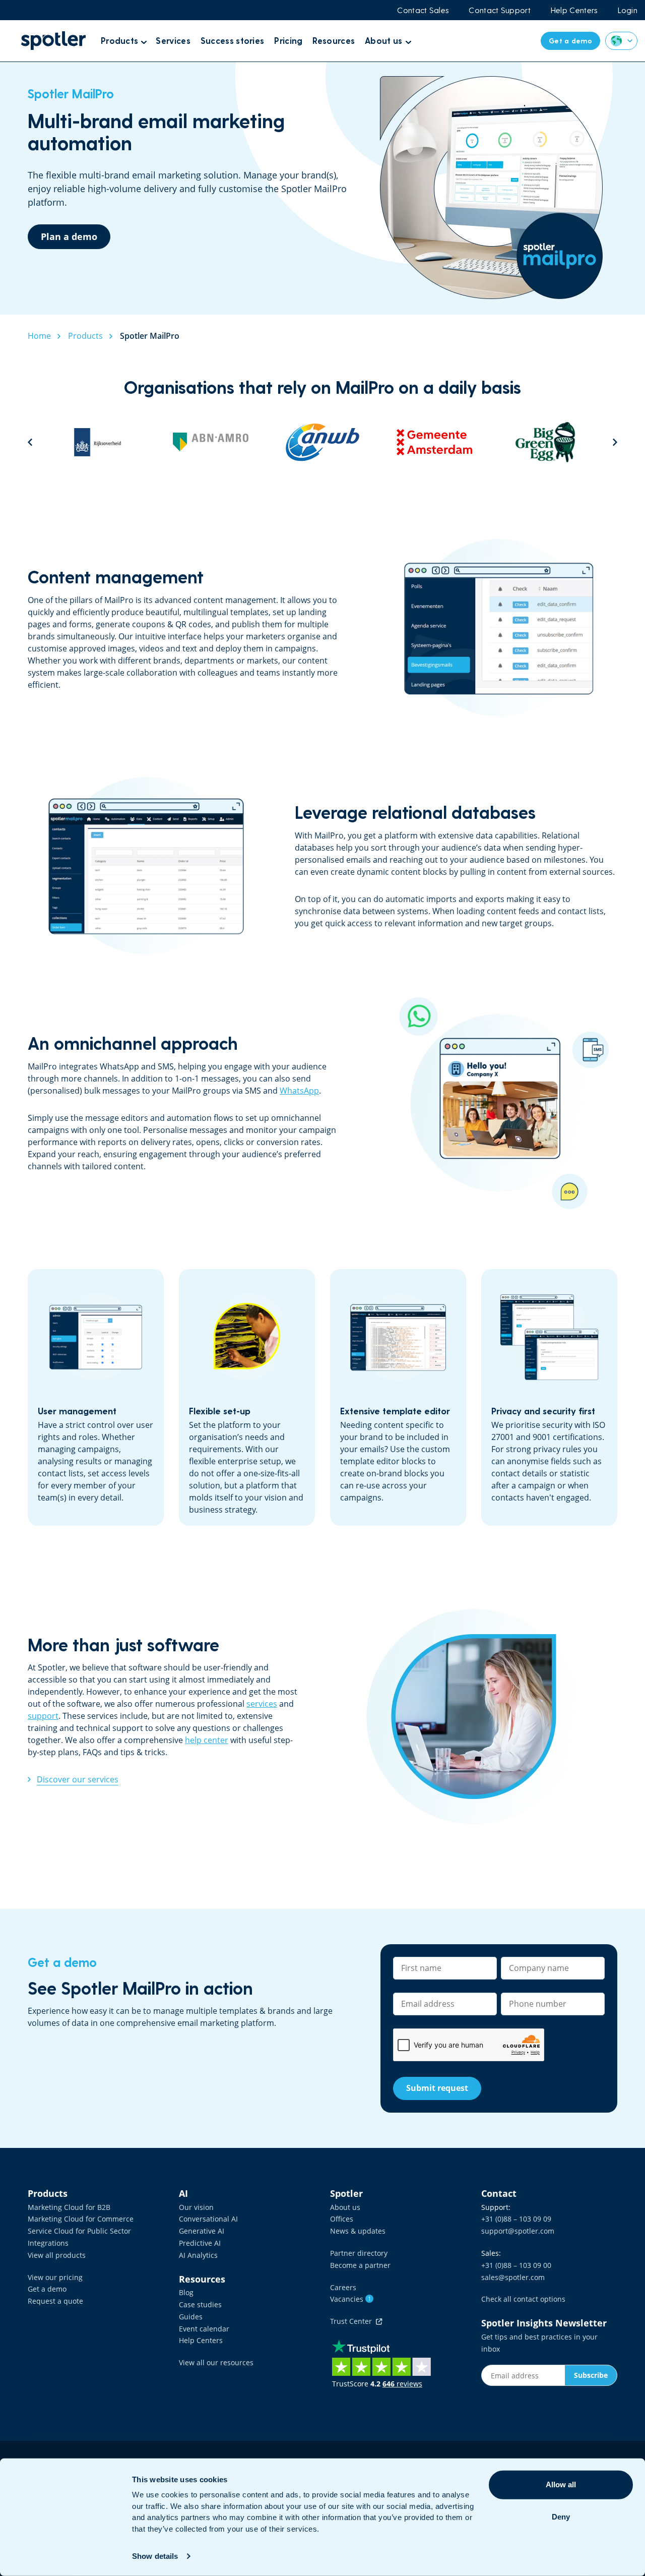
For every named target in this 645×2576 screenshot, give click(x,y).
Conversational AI (208, 2219)
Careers (343, 2287)
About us (345, 2207)
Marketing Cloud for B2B (69, 2207)
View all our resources (216, 2362)
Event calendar (204, 2329)
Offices (342, 2219)
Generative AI (202, 2231)
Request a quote (55, 2301)
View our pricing (55, 2277)
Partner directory (359, 2253)
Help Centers (574, 10)
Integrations (48, 2243)
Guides (191, 2317)
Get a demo (47, 2289)
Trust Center (353, 2321)
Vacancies (350, 2299)
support (43, 1716)
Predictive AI (200, 2243)
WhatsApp (299, 1091)
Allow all (561, 2484)
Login (628, 10)
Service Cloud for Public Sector (79, 2231)
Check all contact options (523, 2299)
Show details (155, 2556)
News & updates (358, 2231)
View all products (57, 2255)
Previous (30, 442)
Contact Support (500, 10)
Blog (186, 2292)
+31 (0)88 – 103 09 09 (516, 2219)
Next (615, 442)
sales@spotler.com (513, 2277)
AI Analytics (198, 2255)
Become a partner (360, 2265)
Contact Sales (423, 10)
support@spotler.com (518, 2231)
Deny (561, 2517)
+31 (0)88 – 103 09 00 (516, 2265)
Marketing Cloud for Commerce (81, 2219)
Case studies (200, 2304)
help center (207, 1740)
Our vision (196, 2207)
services (262, 1704)
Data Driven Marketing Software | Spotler (53, 41)
